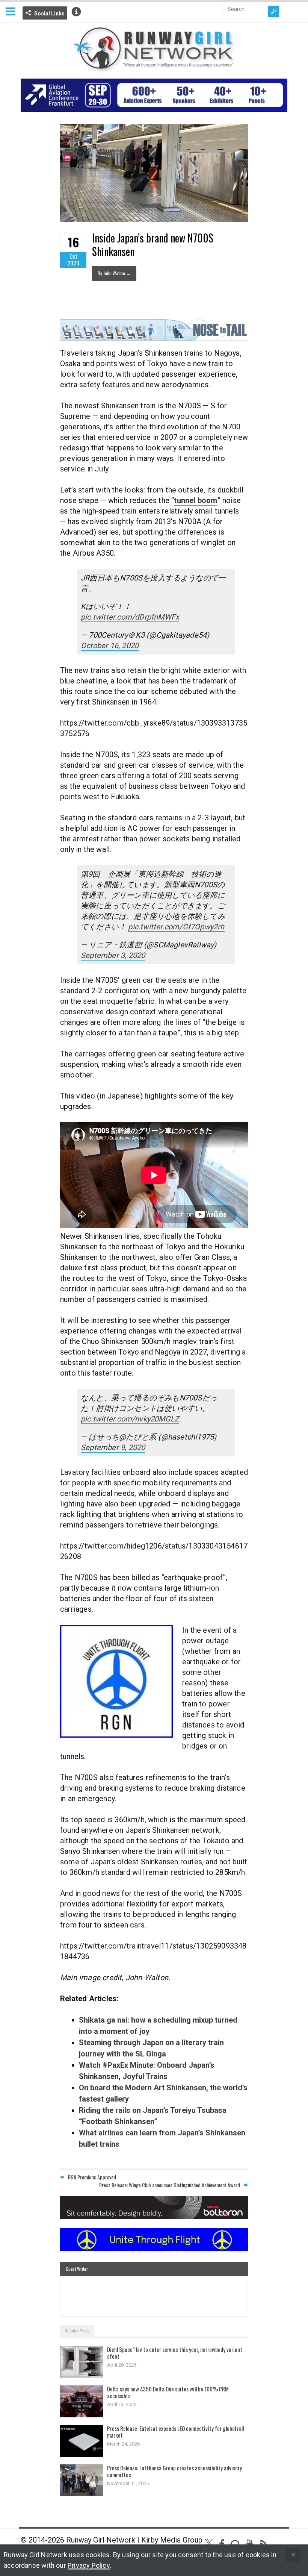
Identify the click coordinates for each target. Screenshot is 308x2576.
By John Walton (114, 273)
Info (76, 12)
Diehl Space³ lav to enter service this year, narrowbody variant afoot (175, 2353)
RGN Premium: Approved (92, 2177)
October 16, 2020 (110, 646)
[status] (293, 2555)
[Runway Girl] (154, 68)
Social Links (49, 14)
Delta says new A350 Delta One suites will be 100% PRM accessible (168, 2392)
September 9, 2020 (113, 1447)
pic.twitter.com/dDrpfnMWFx (130, 617)
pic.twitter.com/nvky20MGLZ (130, 1419)
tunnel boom (196, 500)
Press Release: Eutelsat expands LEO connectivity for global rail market (176, 2432)
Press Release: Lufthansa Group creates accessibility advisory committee (174, 2471)
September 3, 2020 (113, 955)
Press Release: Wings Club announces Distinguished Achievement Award (170, 2185)
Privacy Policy (89, 2565)
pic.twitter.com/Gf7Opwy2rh (176, 927)
